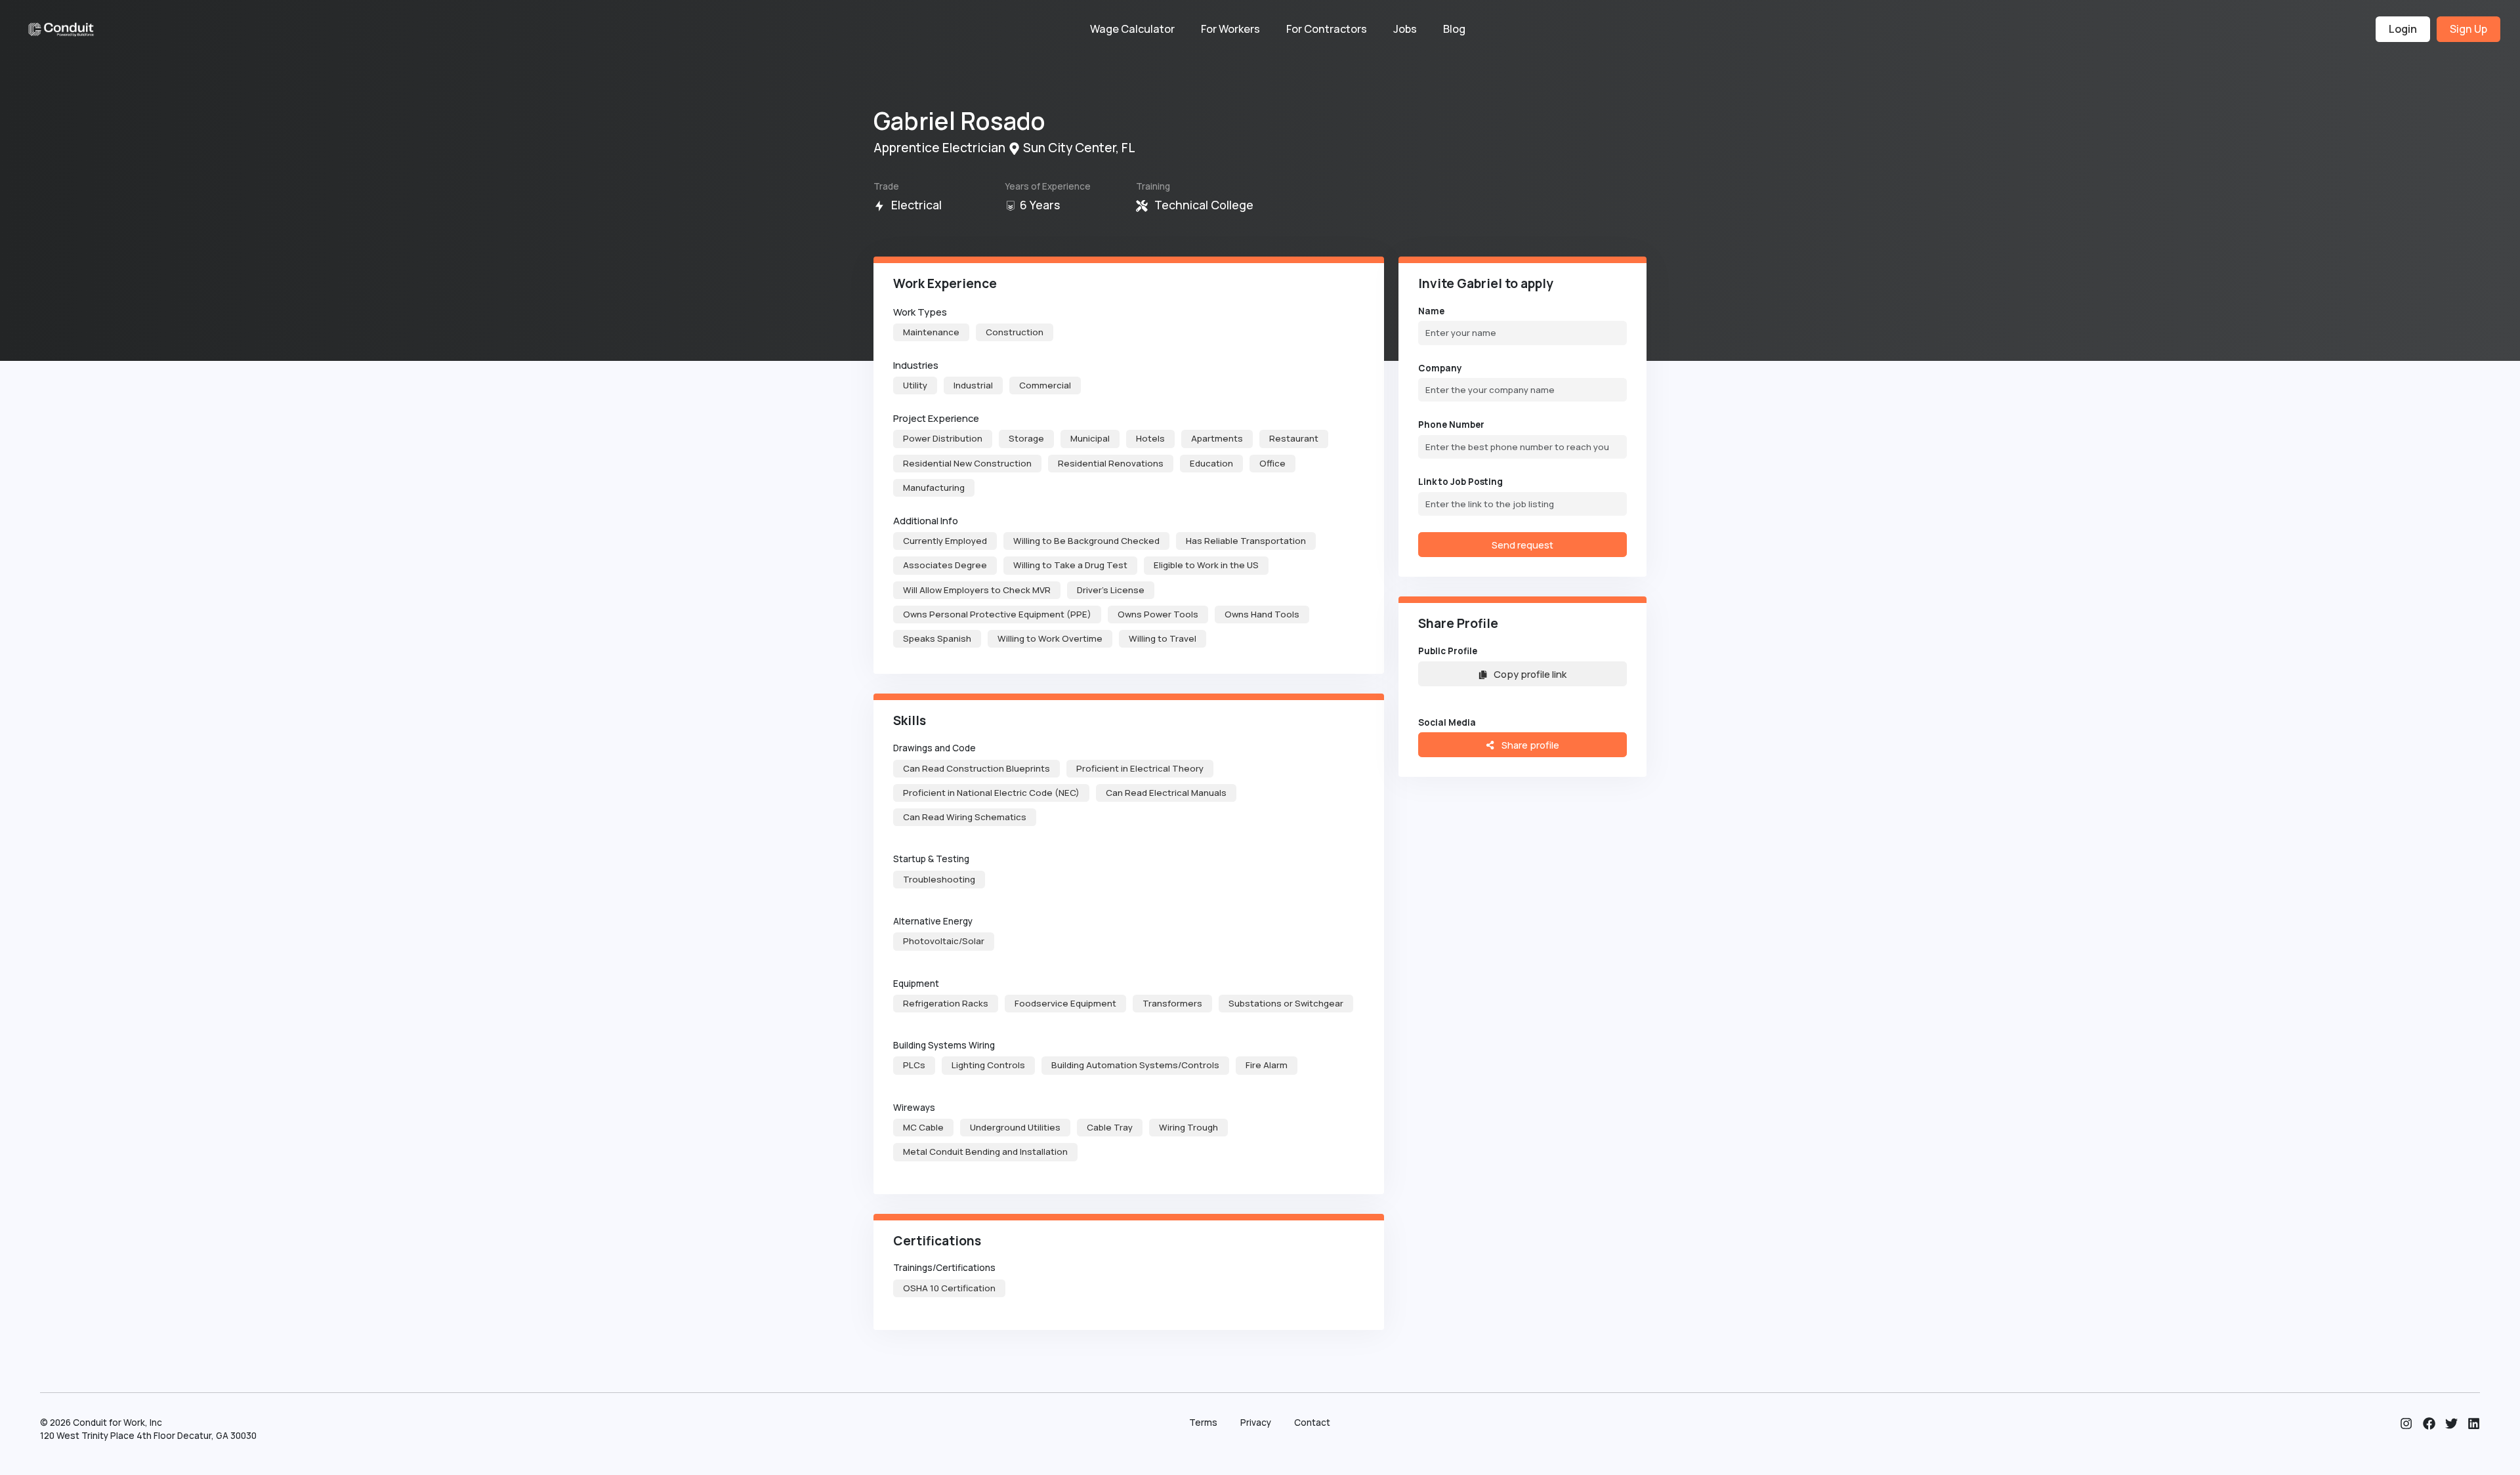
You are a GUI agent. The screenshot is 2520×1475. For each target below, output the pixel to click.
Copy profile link (1530, 674)
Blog (1454, 29)
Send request (1522, 545)
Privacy (1256, 1423)
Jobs (1405, 29)
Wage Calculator (1132, 29)
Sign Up (2468, 29)
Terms (1203, 1423)
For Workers (1230, 29)
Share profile (1529, 745)
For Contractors (1327, 29)
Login (2403, 29)
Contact (1312, 1423)
